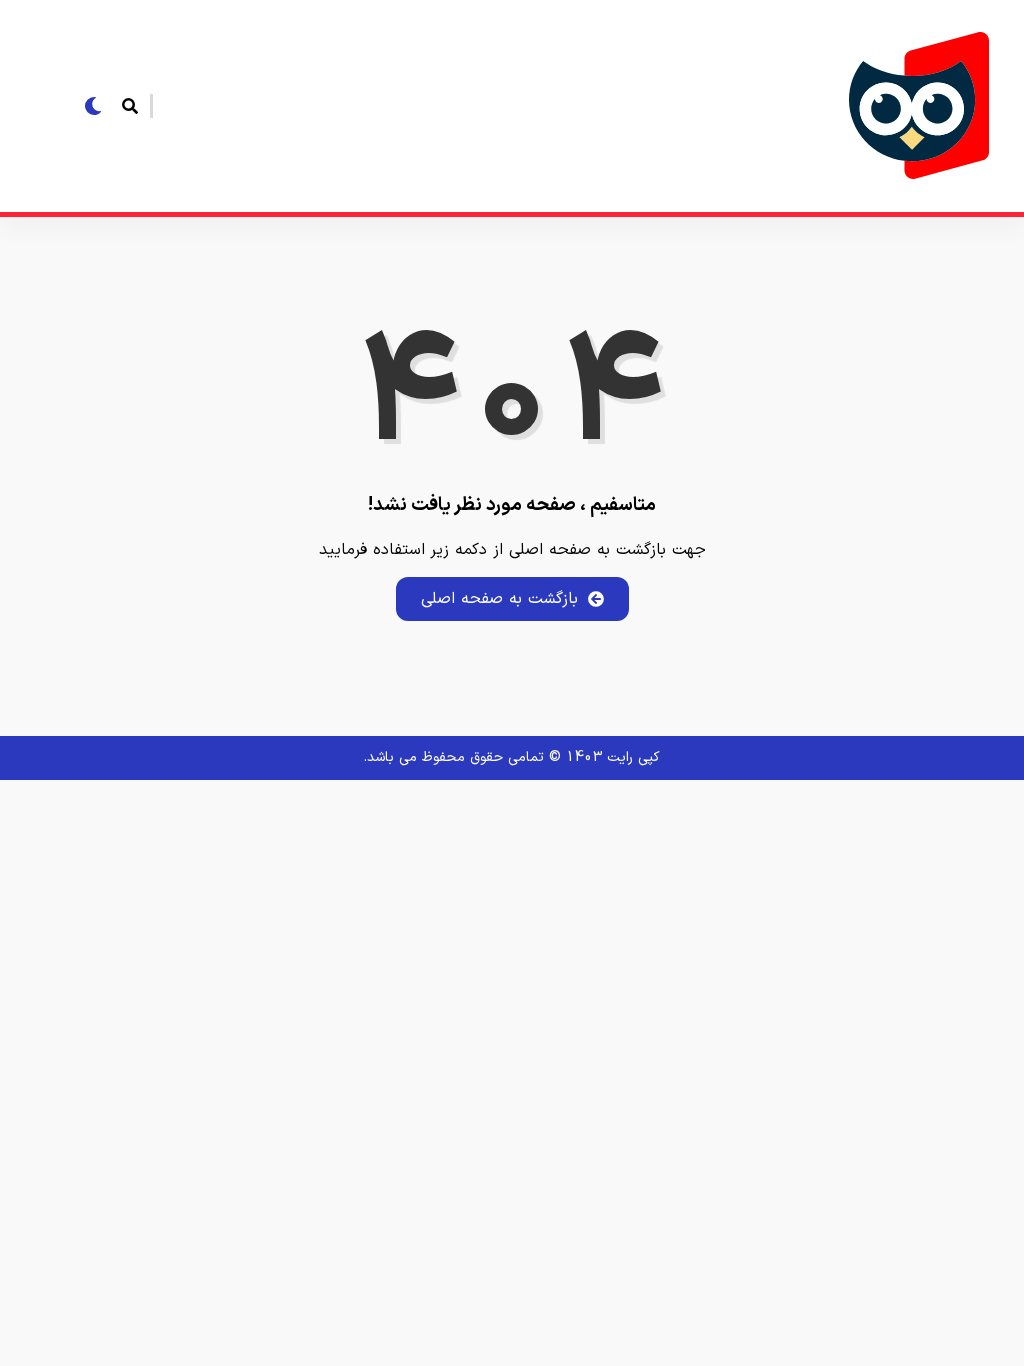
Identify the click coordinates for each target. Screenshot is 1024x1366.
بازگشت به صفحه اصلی (499, 599)
